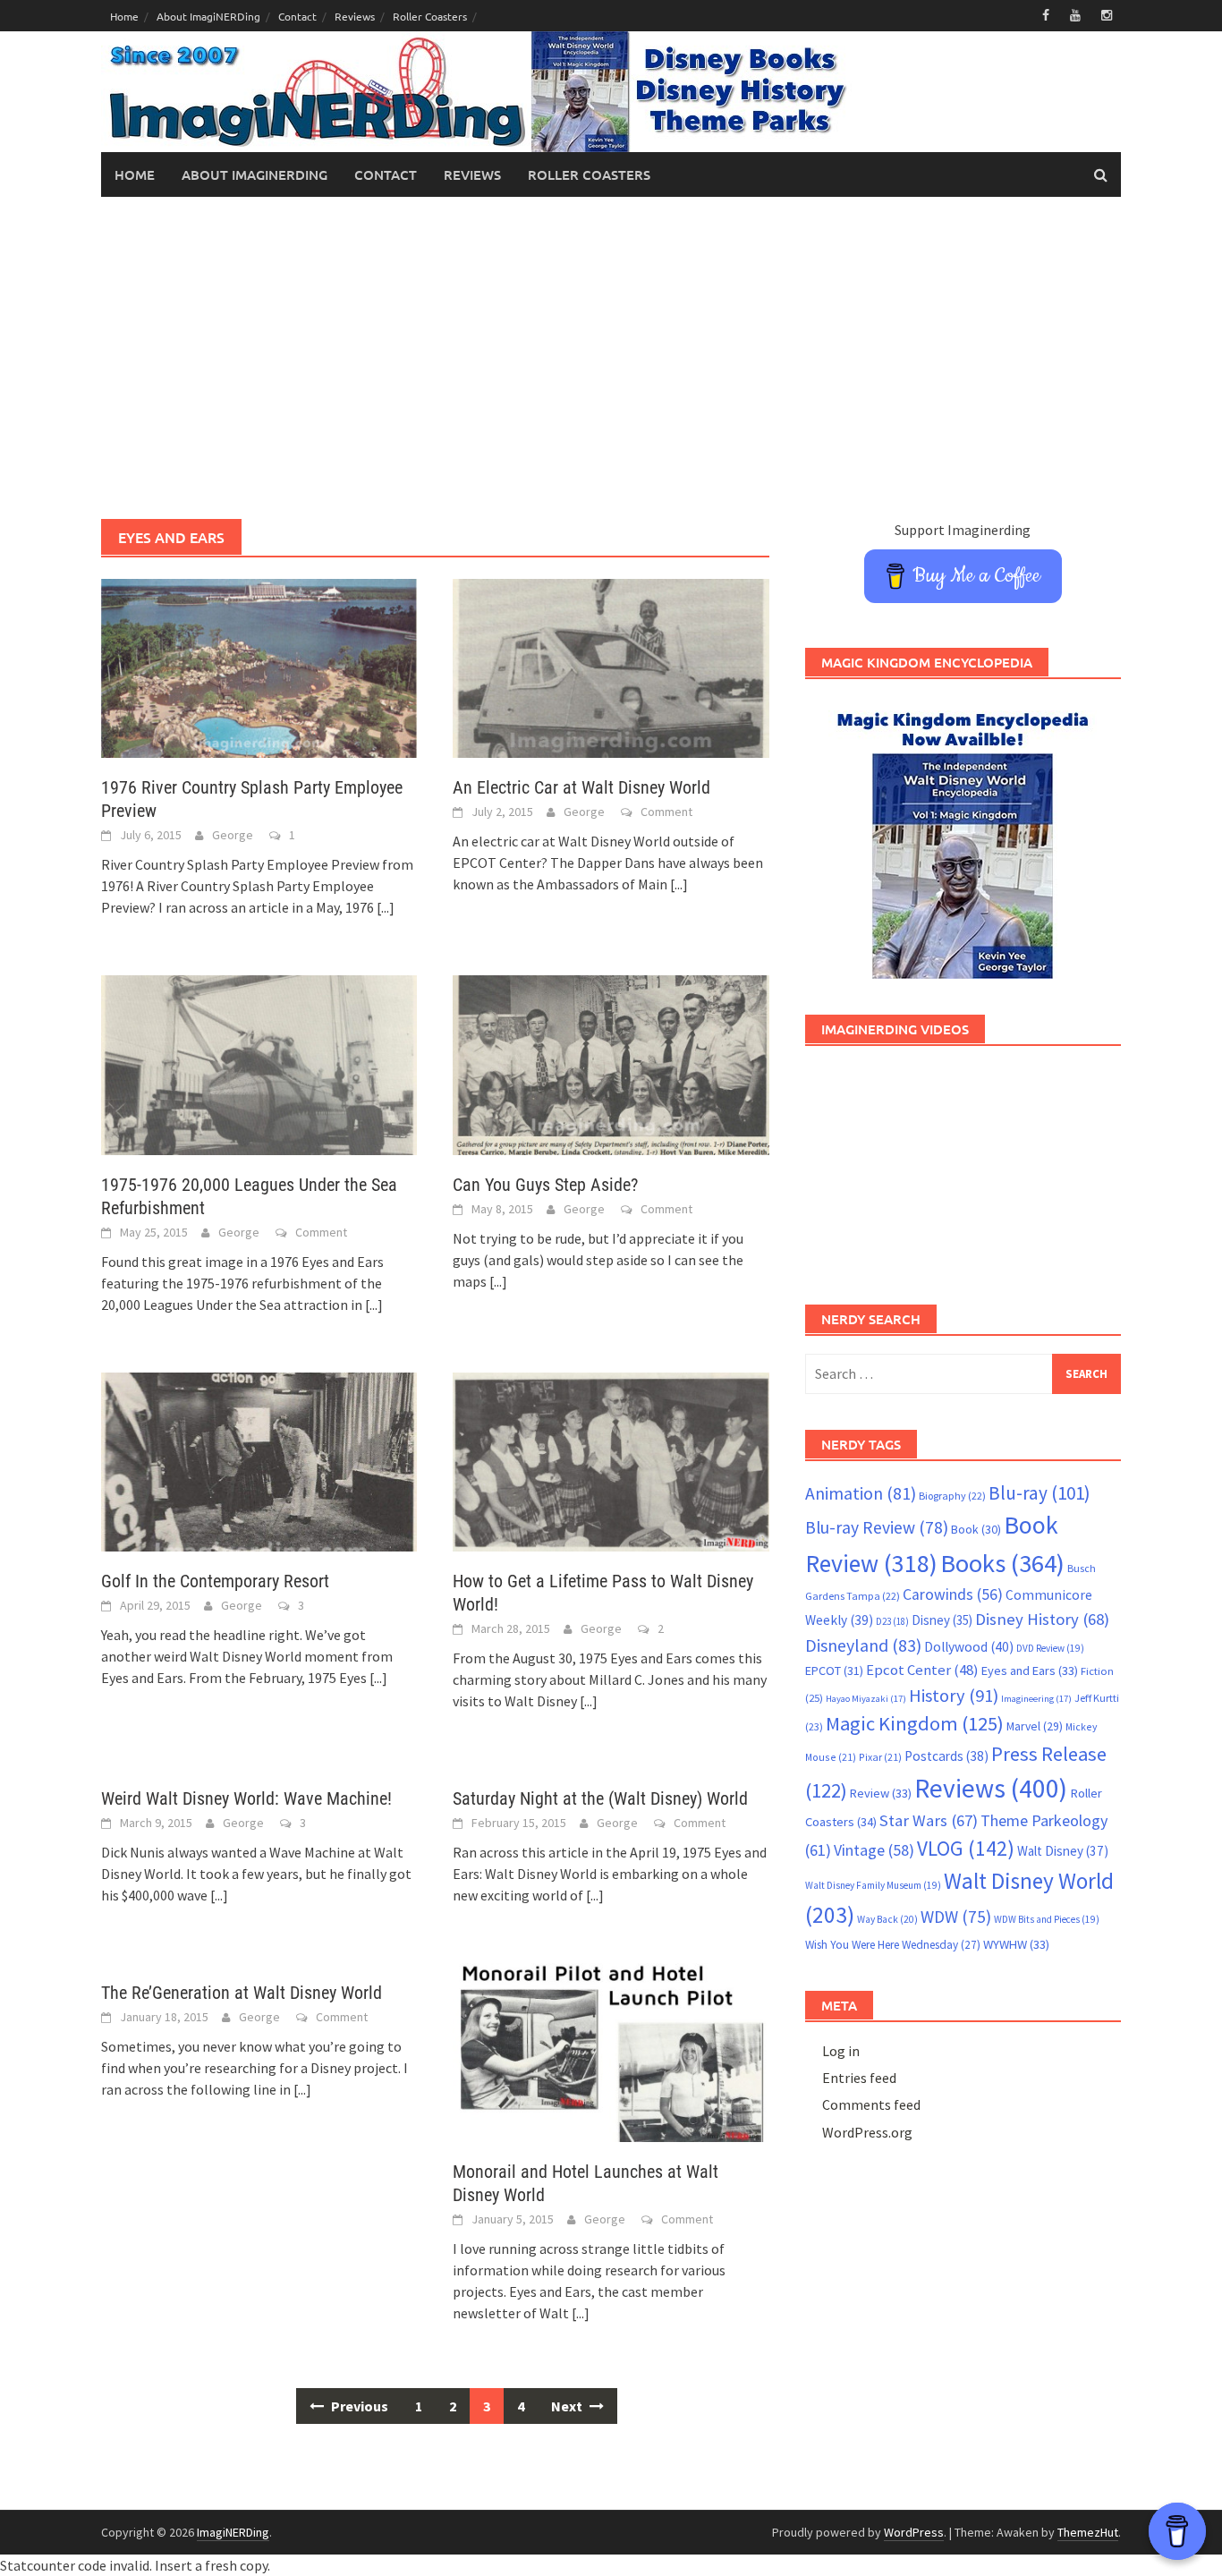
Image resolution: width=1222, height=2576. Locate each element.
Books (1002, 1563)
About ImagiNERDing (208, 16)
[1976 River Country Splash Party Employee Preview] (259, 667)
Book (976, 1529)
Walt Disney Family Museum (873, 1885)
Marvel (1035, 1726)
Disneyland (863, 1645)
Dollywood (969, 1647)
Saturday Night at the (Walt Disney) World (600, 1798)
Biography (952, 1496)
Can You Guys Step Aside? (545, 1185)
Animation (861, 1493)
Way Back (887, 1919)
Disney (942, 1620)
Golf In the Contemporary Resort (215, 1581)
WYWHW (1016, 1944)
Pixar (880, 1757)
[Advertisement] (611, 358)
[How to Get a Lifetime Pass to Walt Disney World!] (611, 1460)
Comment (666, 812)
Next (568, 2406)
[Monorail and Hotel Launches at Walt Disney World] (611, 2051)
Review (881, 1793)
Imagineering (1036, 1699)
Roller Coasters (430, 16)
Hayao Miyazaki (866, 1699)
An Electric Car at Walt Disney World (581, 787)
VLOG (966, 1848)
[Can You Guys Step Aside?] (611, 1063)
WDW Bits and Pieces (1047, 1919)
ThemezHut (1088, 2532)
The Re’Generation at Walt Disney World (242, 1993)
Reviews (355, 16)
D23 (892, 1621)
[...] (386, 907)
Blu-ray (1040, 1493)
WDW (956, 1917)
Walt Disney (1063, 1851)
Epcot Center (922, 1670)
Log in (841, 2051)
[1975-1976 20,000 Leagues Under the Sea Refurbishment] (259, 1063)
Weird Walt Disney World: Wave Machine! (246, 1798)
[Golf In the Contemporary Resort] (259, 1460)
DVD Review (1050, 1648)
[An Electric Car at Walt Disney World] (611, 667)
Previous (358, 2406)
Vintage (874, 1850)
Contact (297, 16)
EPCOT (834, 1671)
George (233, 835)
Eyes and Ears (1030, 1671)
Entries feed (859, 2078)
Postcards (946, 1756)
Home (124, 16)
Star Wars (929, 1820)
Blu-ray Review (877, 1527)
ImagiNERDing (233, 2532)
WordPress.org (867, 2132)
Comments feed (871, 2104)
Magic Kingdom (915, 1723)
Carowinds (953, 1594)
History (954, 1696)
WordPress (914, 2532)
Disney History (1042, 1619)
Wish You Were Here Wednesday (893, 1945)
